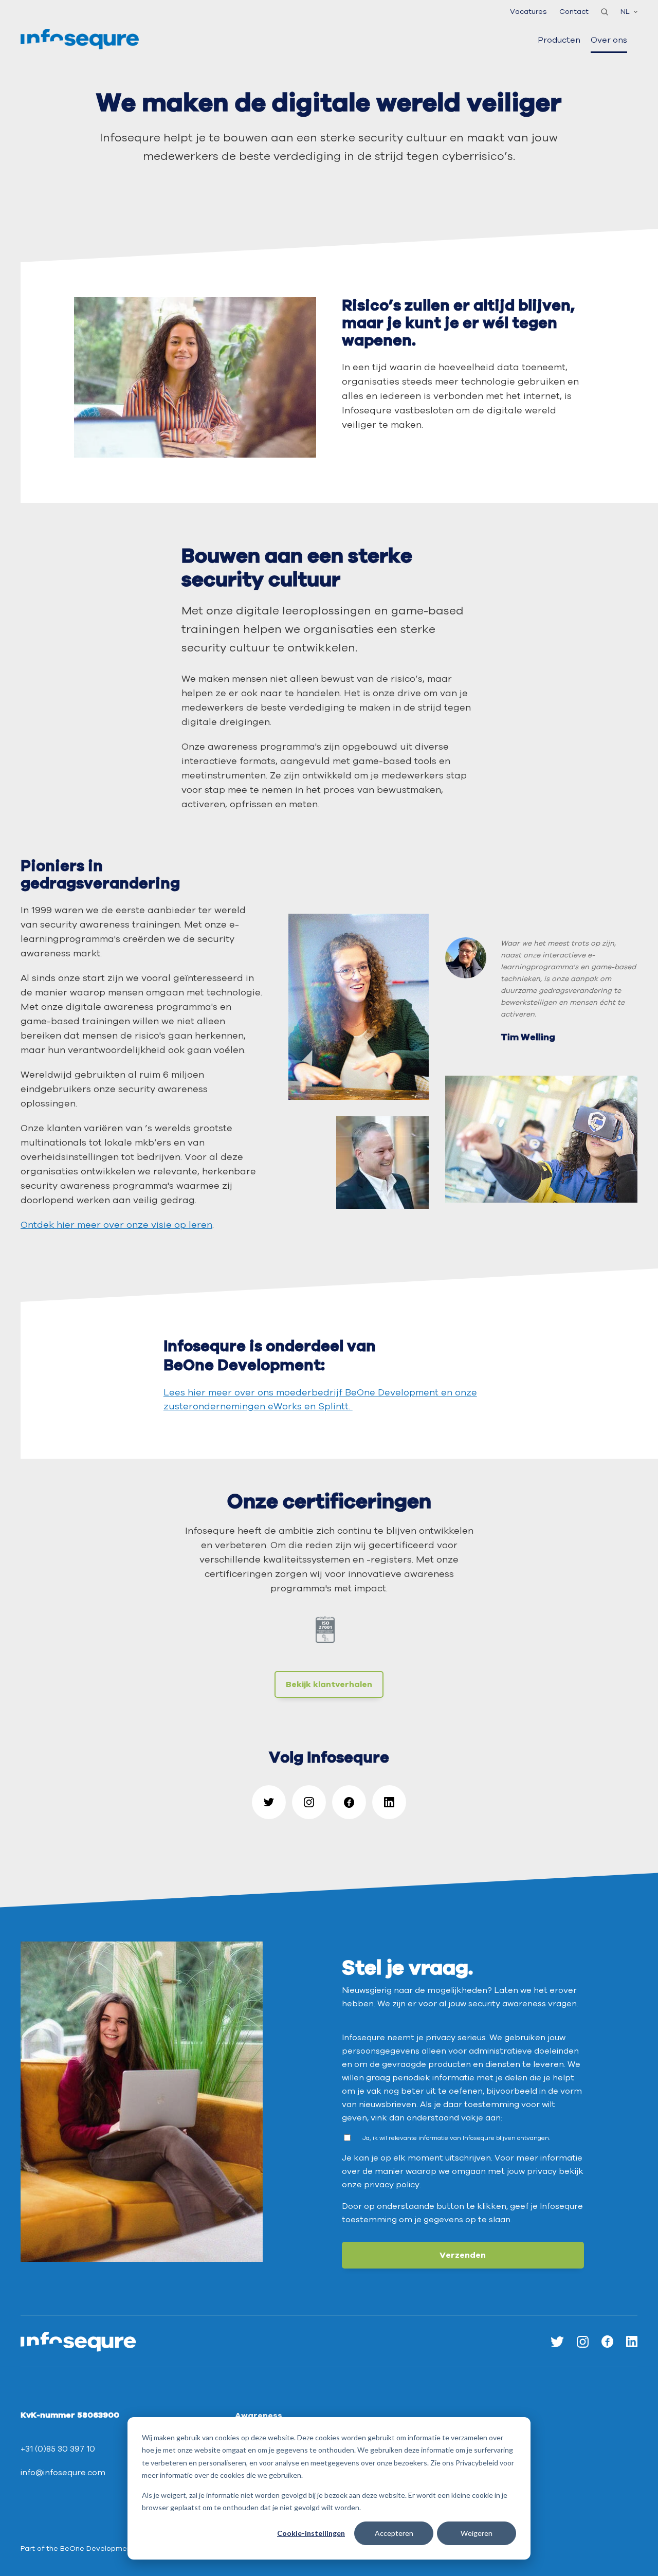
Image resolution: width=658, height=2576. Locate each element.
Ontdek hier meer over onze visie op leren (116, 1225)
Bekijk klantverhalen (329, 1684)
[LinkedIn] (389, 1802)
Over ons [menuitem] (609, 40)
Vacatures (528, 12)
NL (625, 12)
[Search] (605, 12)
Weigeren (477, 2533)
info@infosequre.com (63, 2473)
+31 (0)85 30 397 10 (58, 2449)
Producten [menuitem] (559, 40)
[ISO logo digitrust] (329, 1634)
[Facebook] (349, 1802)
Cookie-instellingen (311, 2533)
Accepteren (394, 2533)
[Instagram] (309, 1802)
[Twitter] (269, 1802)
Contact (574, 12)
